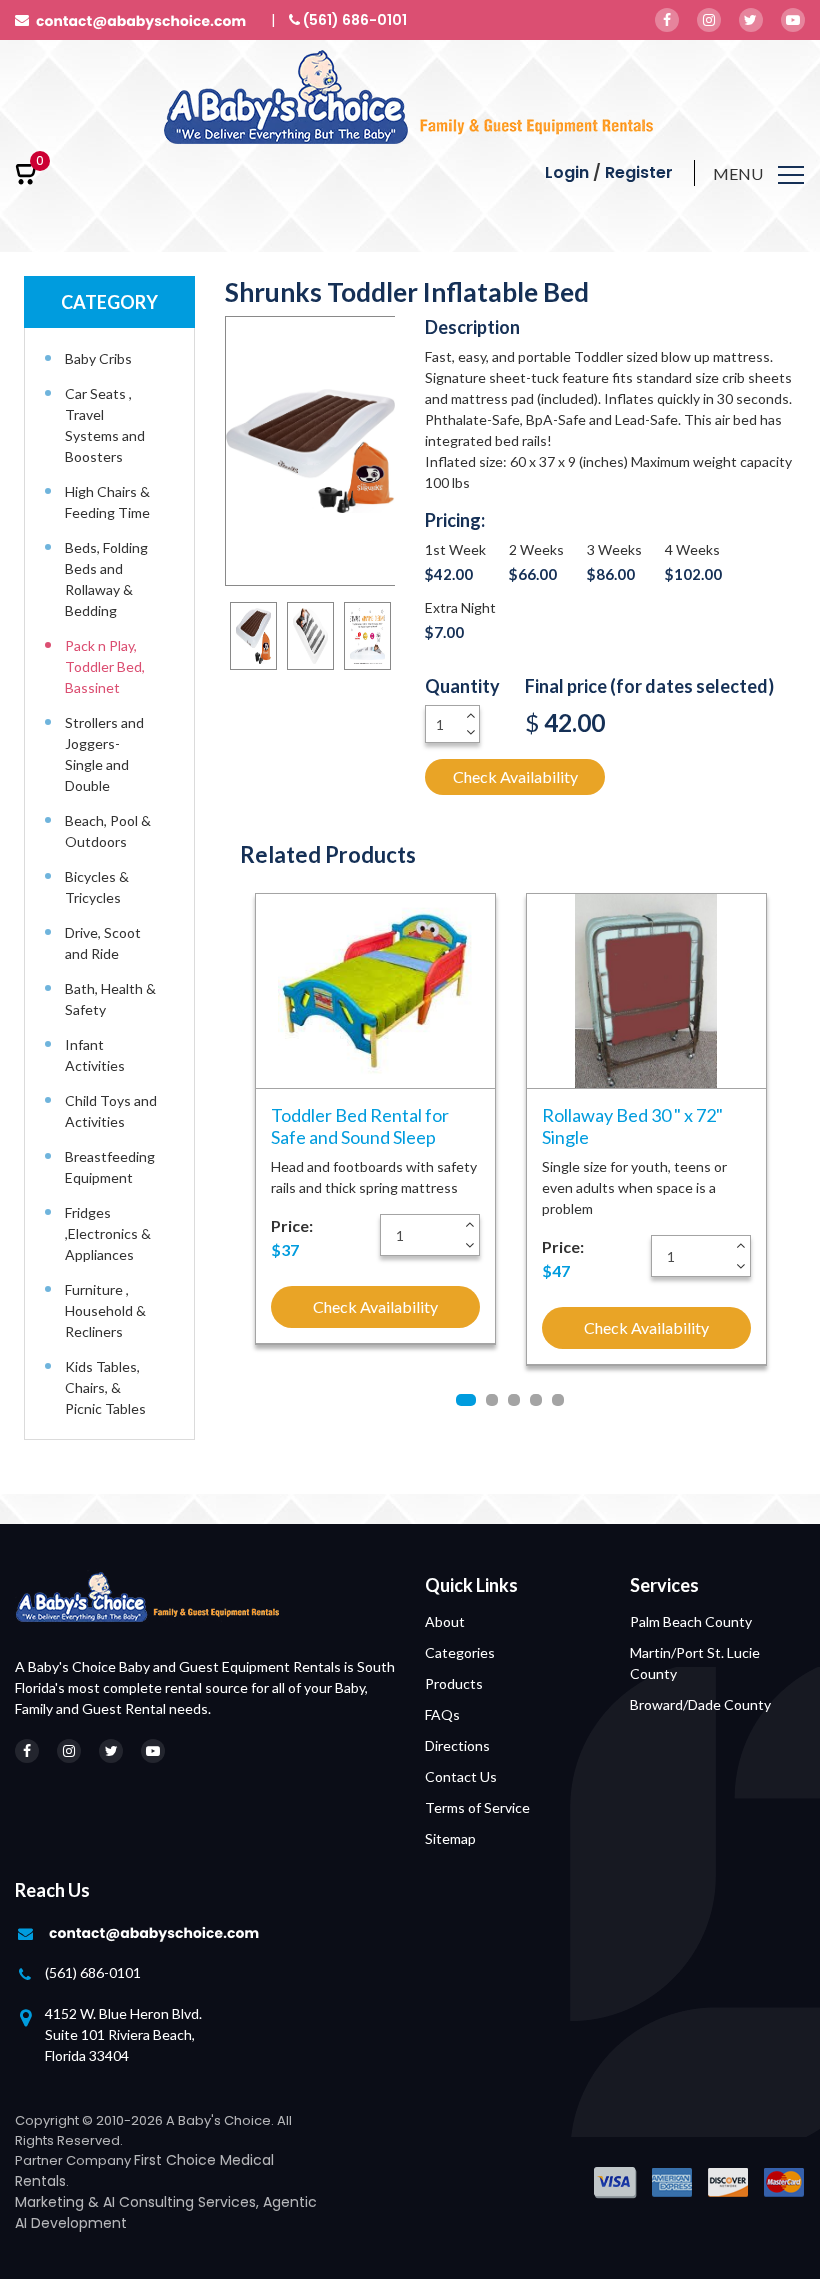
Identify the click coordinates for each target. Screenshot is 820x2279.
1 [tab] (466, 1400)
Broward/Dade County (700, 1704)
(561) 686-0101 (93, 1972)
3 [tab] (514, 1400)
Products (454, 1683)
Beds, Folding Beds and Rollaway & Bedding (106, 579)
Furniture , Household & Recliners (105, 1310)
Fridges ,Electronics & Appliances (108, 1233)
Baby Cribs (98, 358)
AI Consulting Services (179, 2202)
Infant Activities (95, 1055)
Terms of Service (477, 1807)
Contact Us (461, 1776)
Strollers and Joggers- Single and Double (104, 754)
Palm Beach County (691, 1621)
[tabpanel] (375, 1119)
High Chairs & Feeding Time (107, 502)
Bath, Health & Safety (110, 999)
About (445, 1621)
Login (567, 172)
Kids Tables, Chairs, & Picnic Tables (105, 1387)
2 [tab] (492, 1400)
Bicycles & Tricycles (97, 887)
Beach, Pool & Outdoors (108, 831)
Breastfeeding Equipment (110, 1167)
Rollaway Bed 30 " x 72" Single (632, 1126)
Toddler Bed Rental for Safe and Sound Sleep (360, 1126)
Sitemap (450, 1838)
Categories (460, 1652)
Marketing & (59, 2202)
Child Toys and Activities (111, 1111)
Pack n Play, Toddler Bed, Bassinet (105, 666)
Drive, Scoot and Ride (103, 943)
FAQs (442, 1714)
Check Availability (515, 776)
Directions (457, 1745)
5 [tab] (558, 1400)
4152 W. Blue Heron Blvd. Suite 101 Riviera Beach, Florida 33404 (123, 2034)
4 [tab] (536, 1400)
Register (639, 172)
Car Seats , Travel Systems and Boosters (105, 425)
